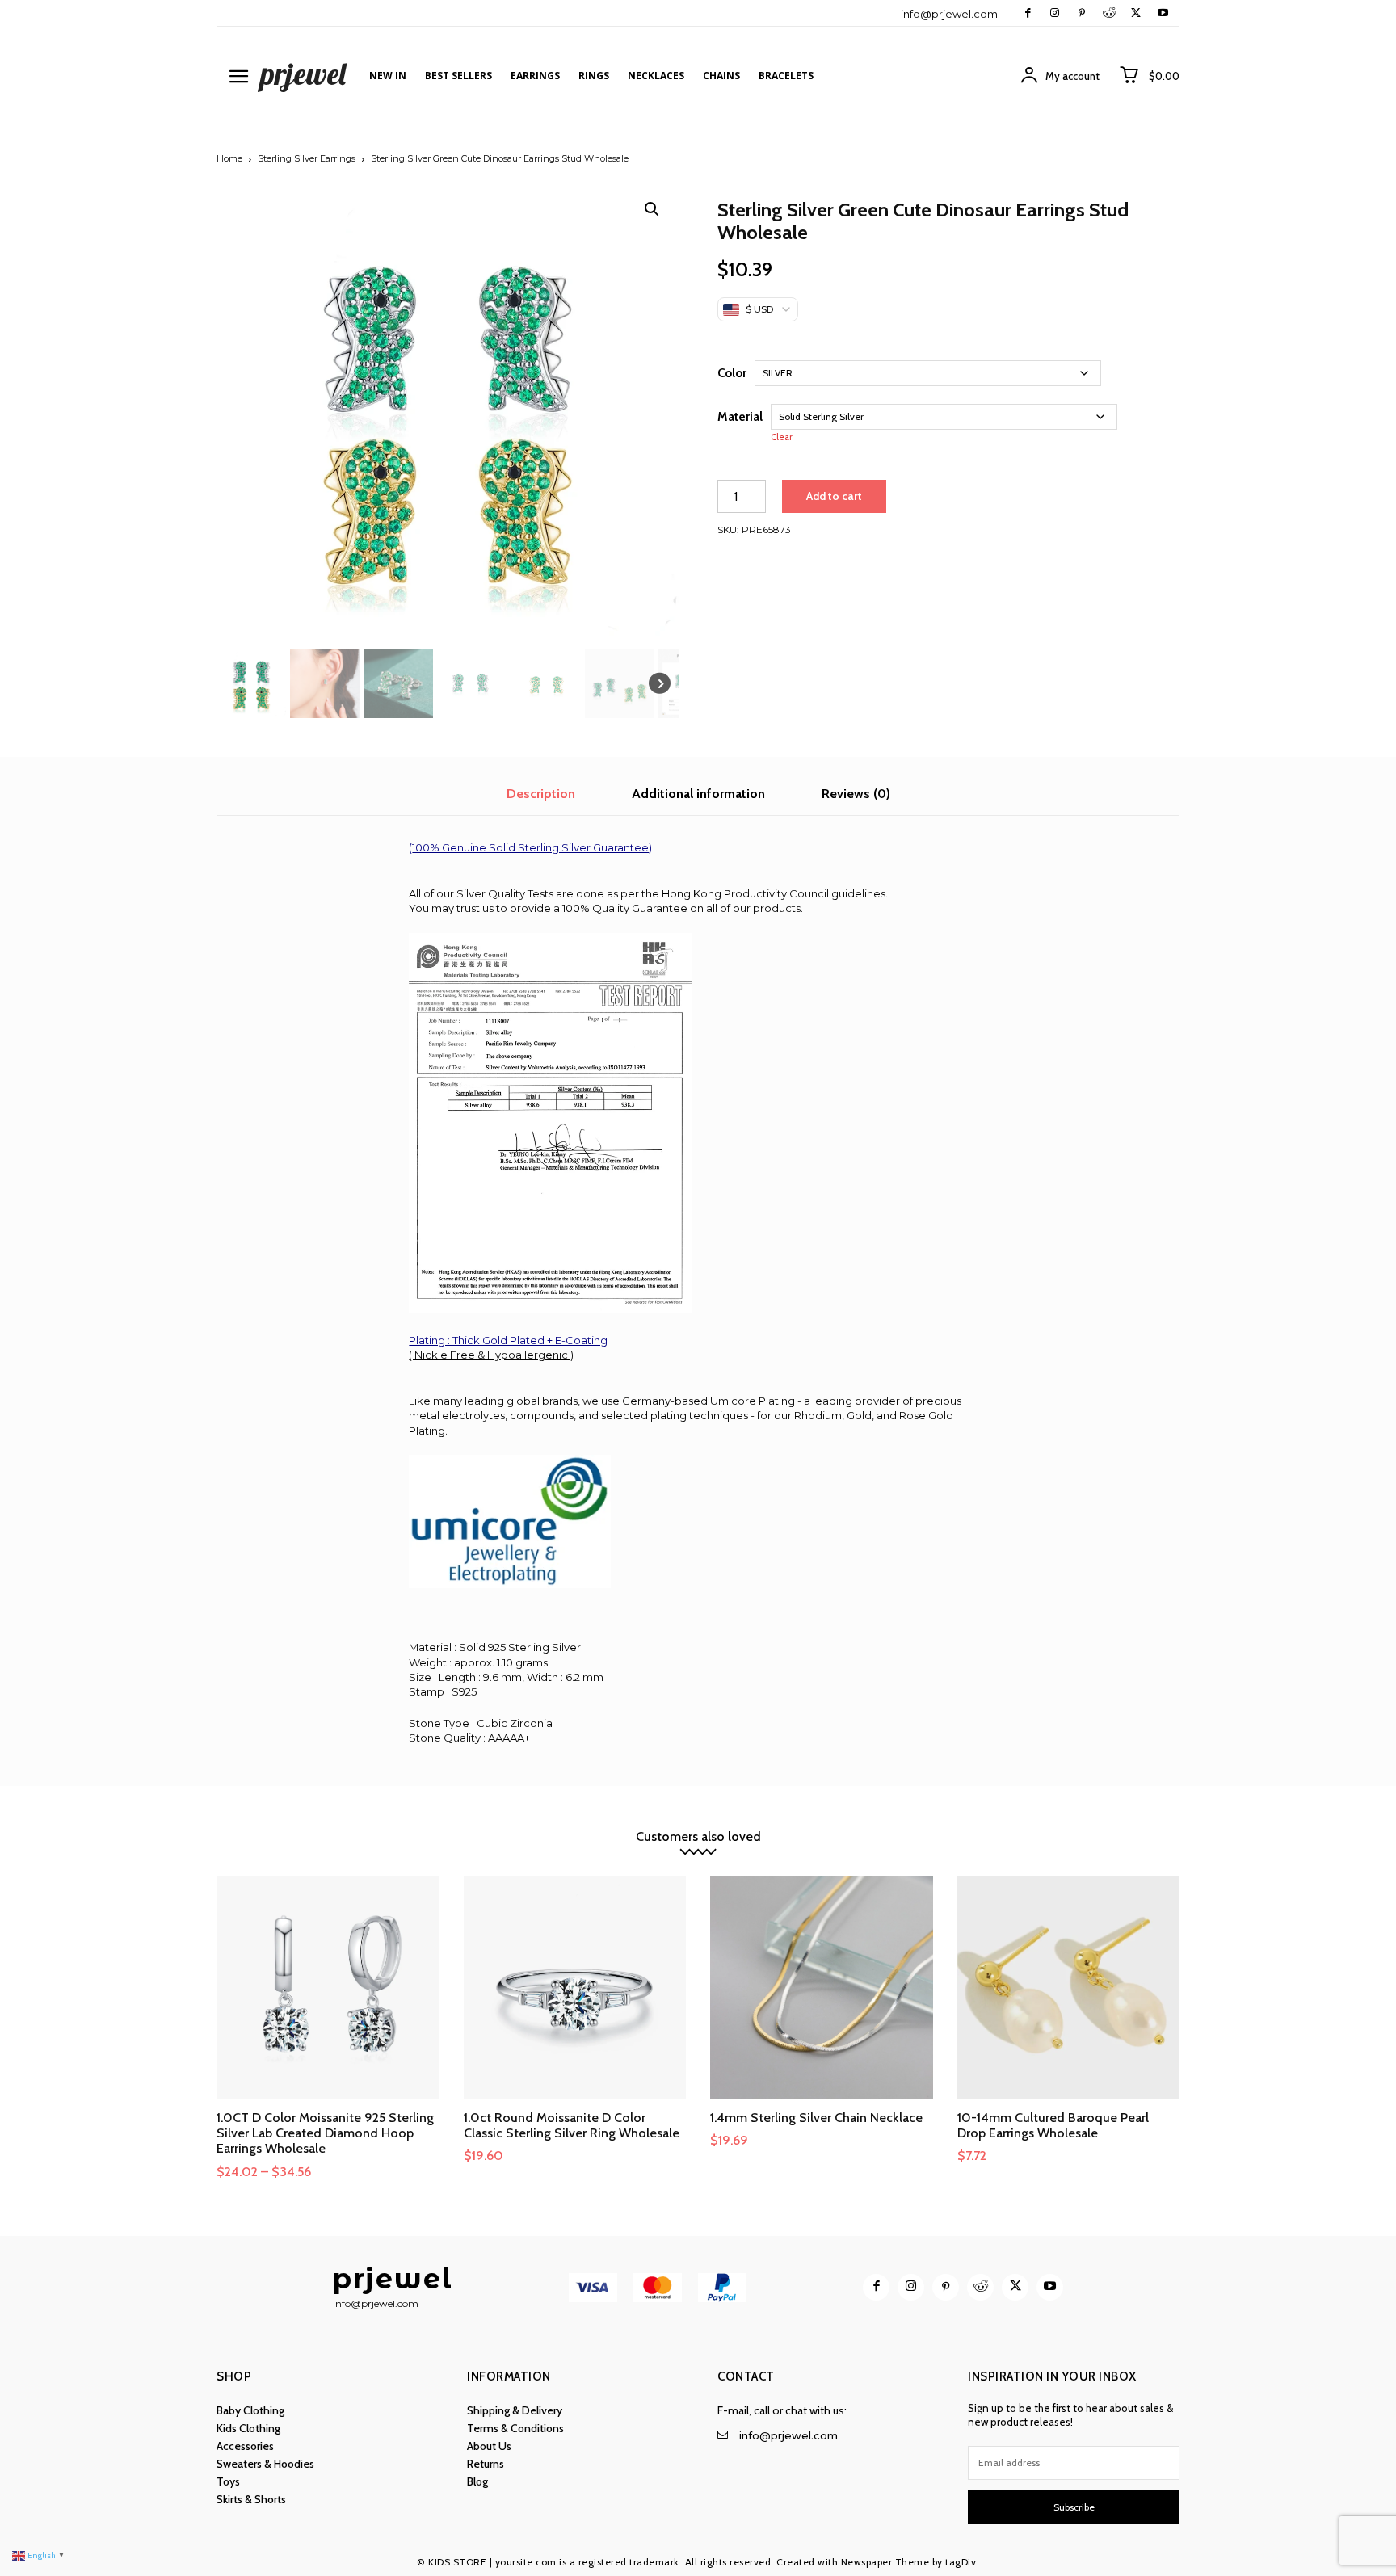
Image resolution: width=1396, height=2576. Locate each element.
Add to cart (834, 496)
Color (732, 373)
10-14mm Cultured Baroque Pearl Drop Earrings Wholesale (1053, 2125)
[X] (1135, 13)
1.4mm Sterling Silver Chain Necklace (816, 2118)
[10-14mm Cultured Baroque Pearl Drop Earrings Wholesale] (1069, 1987)
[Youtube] (1163, 13)
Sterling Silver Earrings (307, 158)
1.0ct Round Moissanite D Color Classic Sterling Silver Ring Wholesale (572, 2125)
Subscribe (1074, 2507)
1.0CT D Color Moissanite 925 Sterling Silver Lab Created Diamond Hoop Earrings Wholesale (325, 2133)
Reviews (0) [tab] (856, 794)
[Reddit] (1109, 13)
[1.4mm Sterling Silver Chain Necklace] (822, 1987)
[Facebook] (1028, 13)
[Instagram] (1055, 13)
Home (229, 158)
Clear (782, 437)
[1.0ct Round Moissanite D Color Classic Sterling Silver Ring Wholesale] (575, 1987)
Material (740, 417)
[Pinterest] (1081, 13)
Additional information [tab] (698, 794)
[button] (652, 209)
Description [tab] (541, 794)
